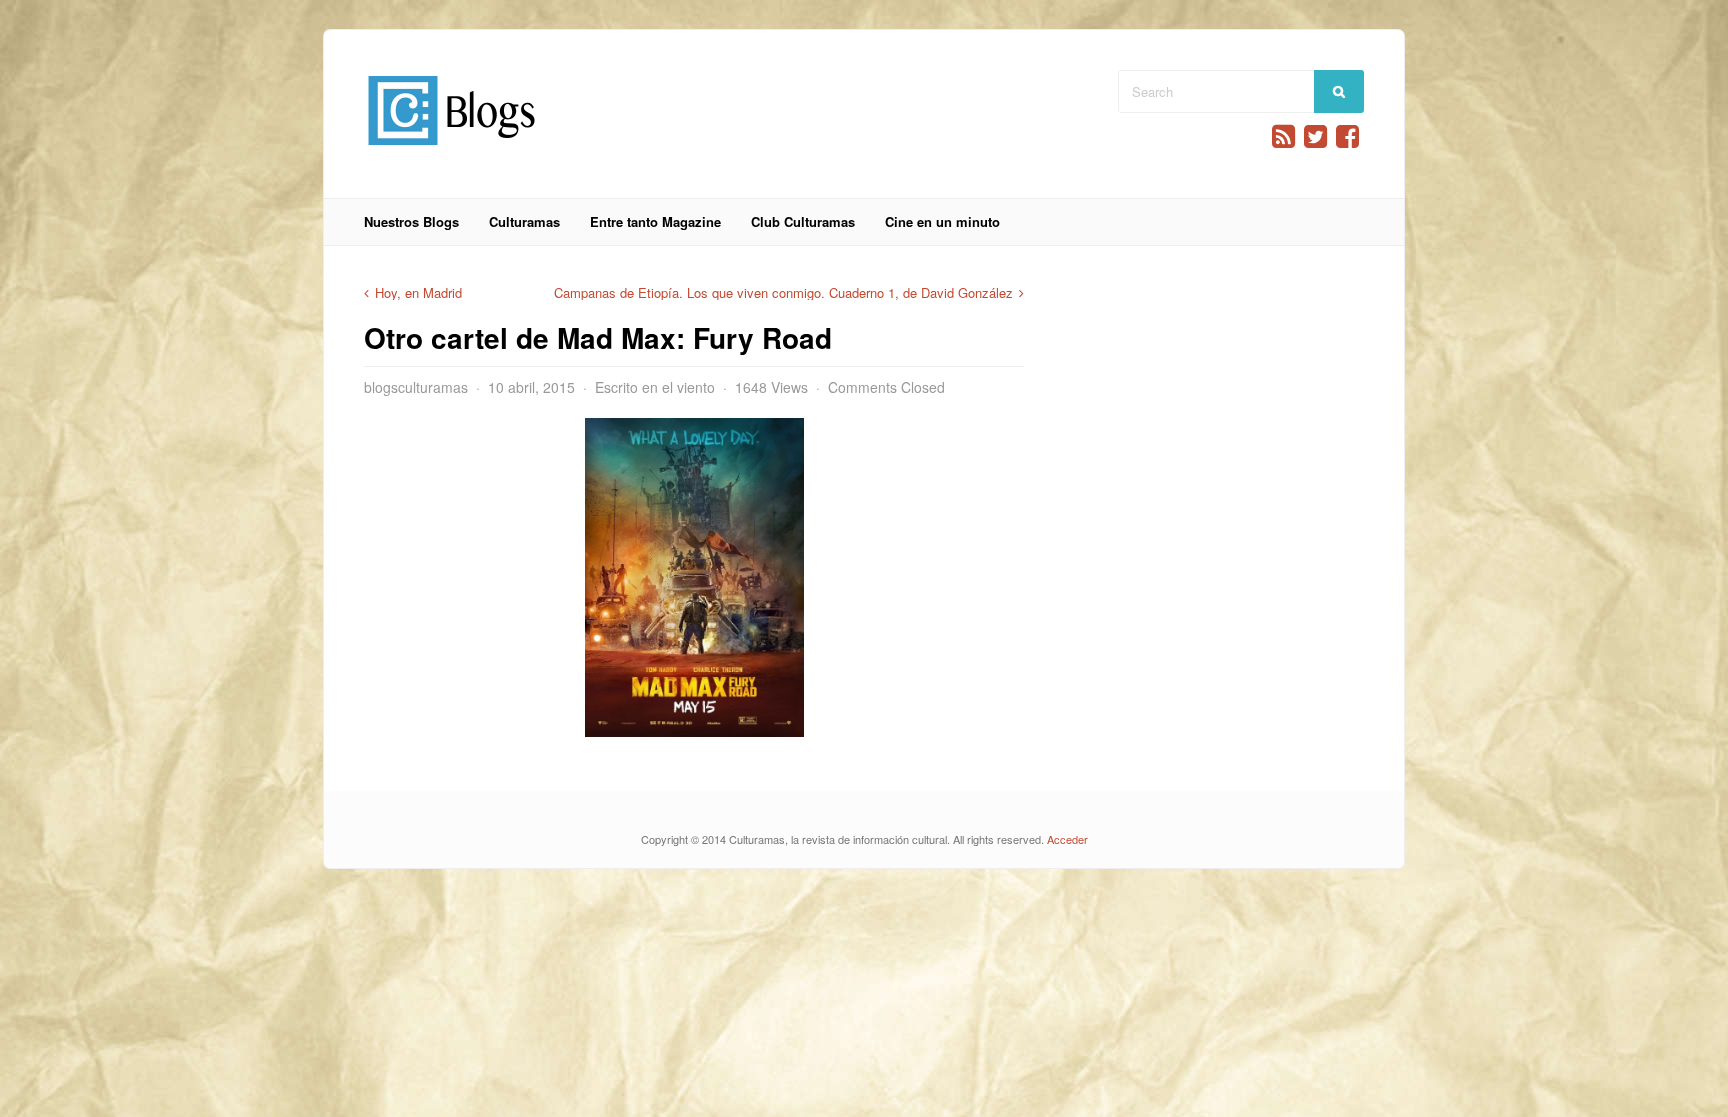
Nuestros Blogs (411, 221)
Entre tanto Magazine (655, 221)
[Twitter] (1315, 136)
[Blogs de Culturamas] (451, 152)
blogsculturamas (416, 387)
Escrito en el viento (655, 387)
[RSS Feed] (1283, 136)
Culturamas (524, 221)
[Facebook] (1347, 136)
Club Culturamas (803, 221)
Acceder (1067, 839)
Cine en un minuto (942, 221)
